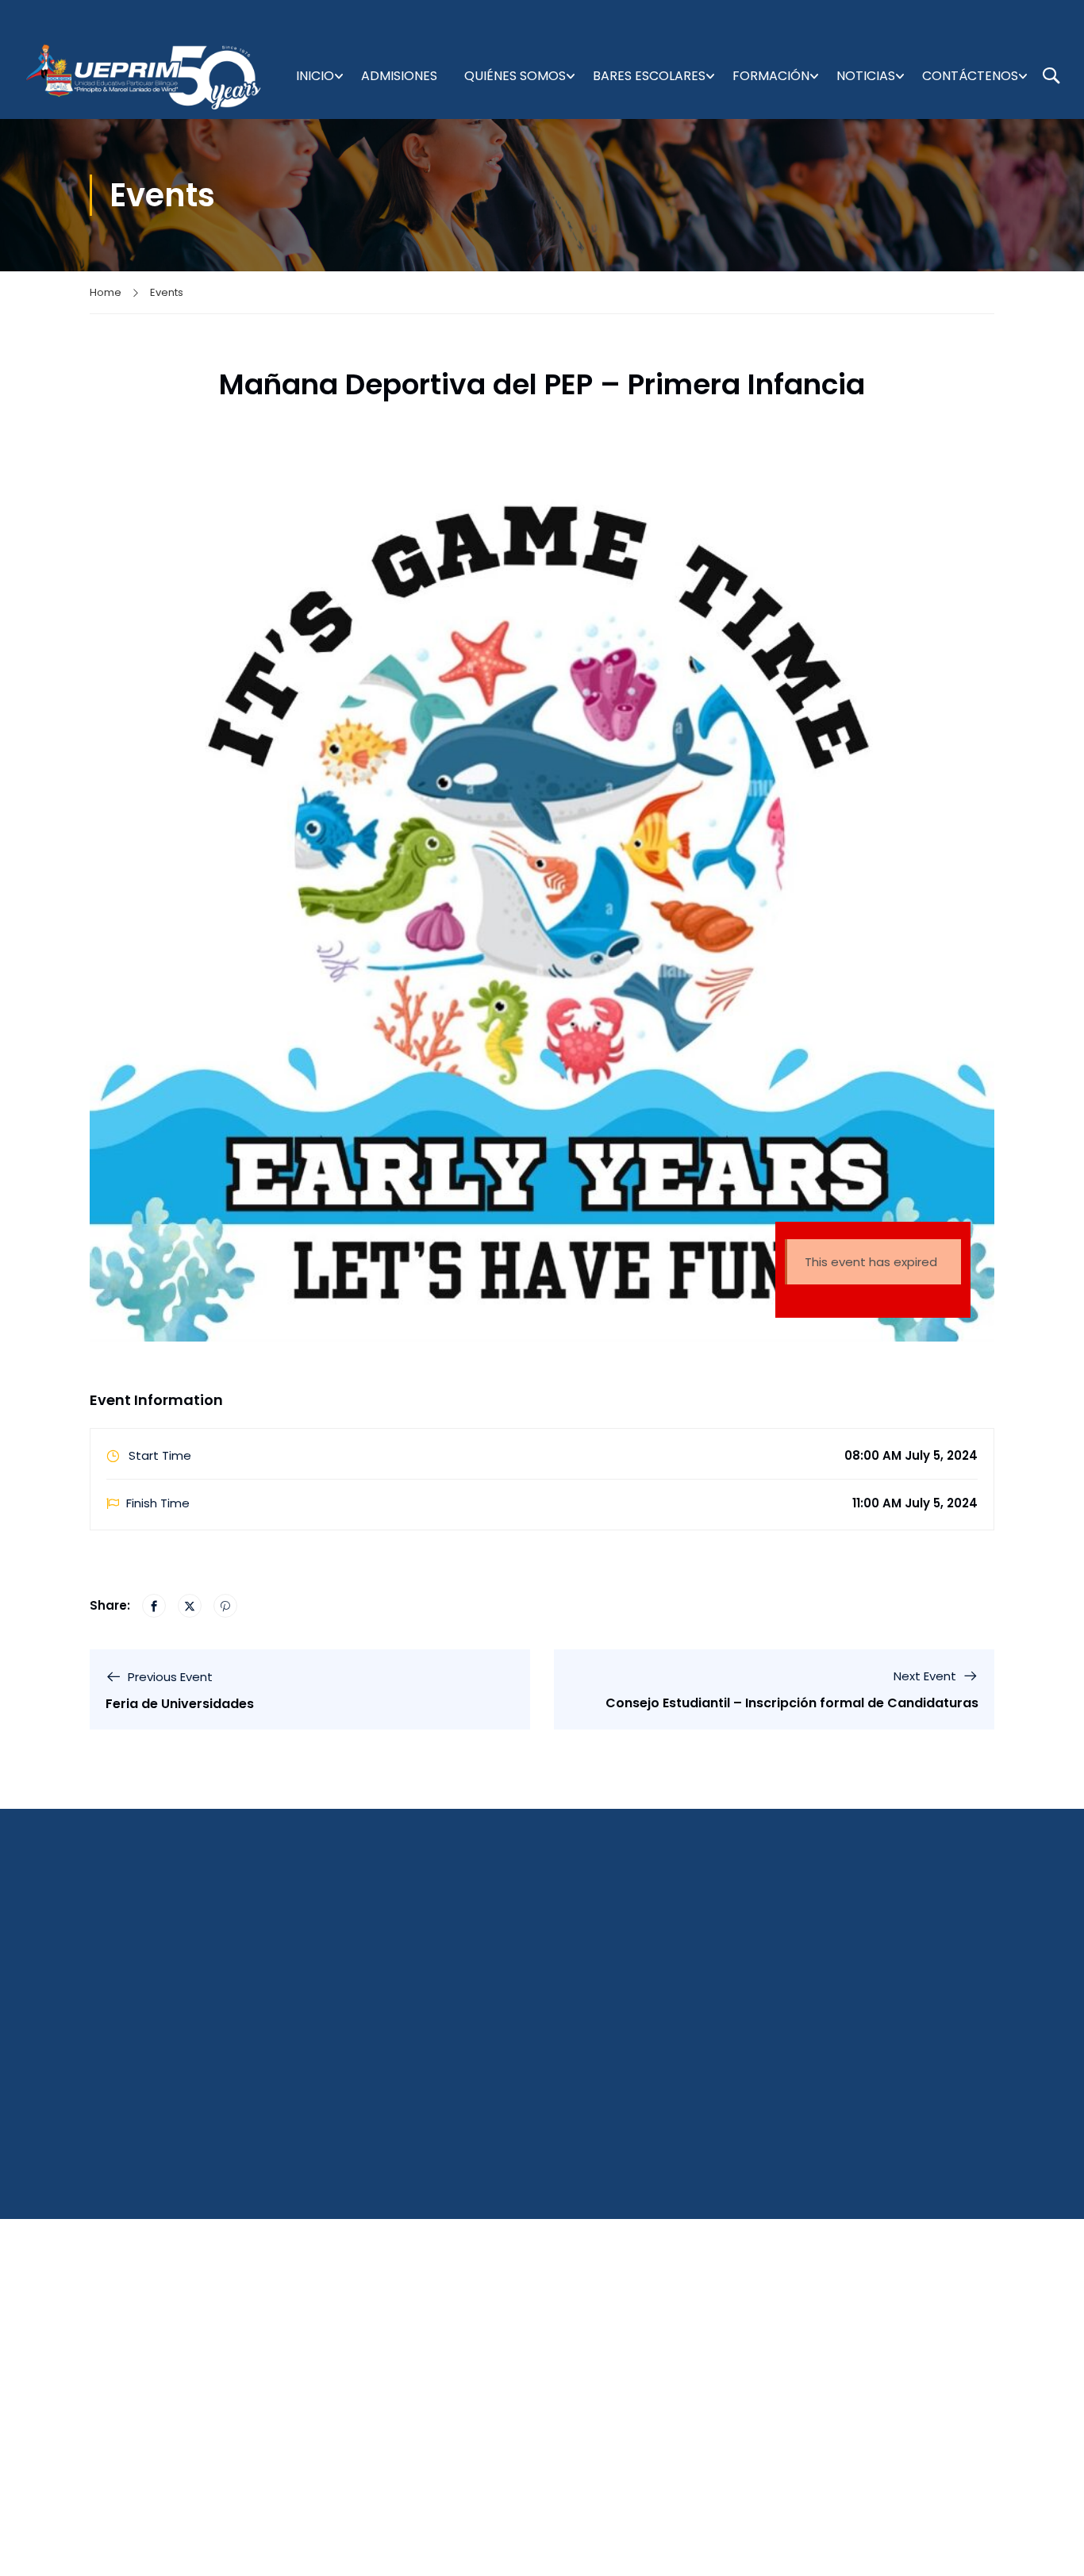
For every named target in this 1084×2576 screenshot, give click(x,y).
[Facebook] (154, 1606)
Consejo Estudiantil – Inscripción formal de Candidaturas (792, 1703)
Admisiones (399, 76)
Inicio (315, 76)
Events (167, 292)
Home (106, 292)
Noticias (866, 76)
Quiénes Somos (515, 76)
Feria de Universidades (180, 1704)
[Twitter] (190, 1606)
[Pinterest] (225, 1606)
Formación (771, 76)
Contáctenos (970, 76)
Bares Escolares (649, 76)
